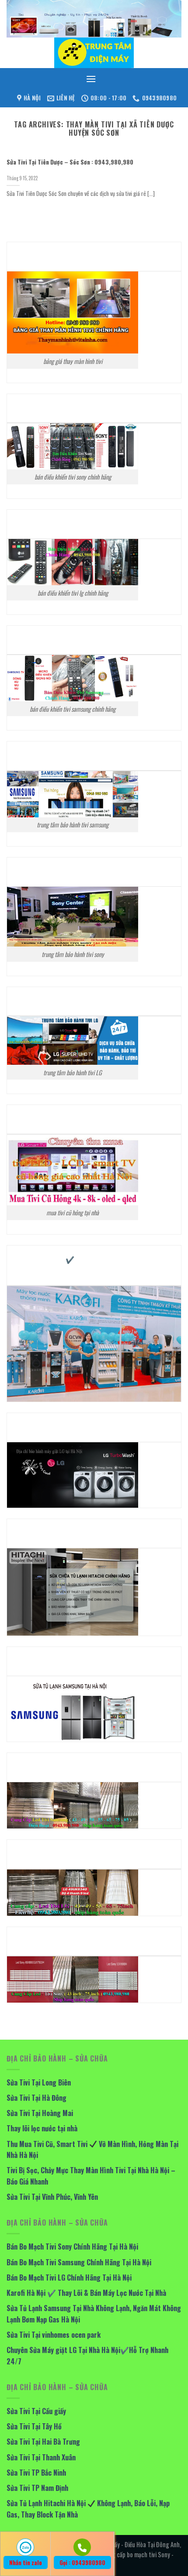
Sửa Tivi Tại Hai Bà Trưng (43, 2442)
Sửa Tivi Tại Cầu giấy (36, 2411)
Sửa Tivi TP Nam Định (37, 2488)
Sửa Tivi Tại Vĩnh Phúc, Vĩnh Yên (52, 2197)
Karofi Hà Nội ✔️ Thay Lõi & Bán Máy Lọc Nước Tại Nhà (86, 2293)
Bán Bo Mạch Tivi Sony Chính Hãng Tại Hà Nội (72, 2247)
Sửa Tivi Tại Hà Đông (37, 2098)
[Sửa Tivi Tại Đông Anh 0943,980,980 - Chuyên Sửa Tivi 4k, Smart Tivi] (94, 53)
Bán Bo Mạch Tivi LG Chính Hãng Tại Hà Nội (69, 2278)
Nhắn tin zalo (26, 2562)
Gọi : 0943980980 (82, 2562)
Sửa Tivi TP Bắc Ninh (36, 2473)
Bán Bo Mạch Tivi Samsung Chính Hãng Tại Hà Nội (79, 2262)
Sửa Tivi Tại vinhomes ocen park (54, 2335)
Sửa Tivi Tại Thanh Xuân (41, 2457)
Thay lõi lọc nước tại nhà (42, 2128)
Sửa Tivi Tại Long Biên (39, 2082)
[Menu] (91, 79)
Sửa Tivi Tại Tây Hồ (34, 2426)
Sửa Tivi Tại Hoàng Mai (40, 2113)
